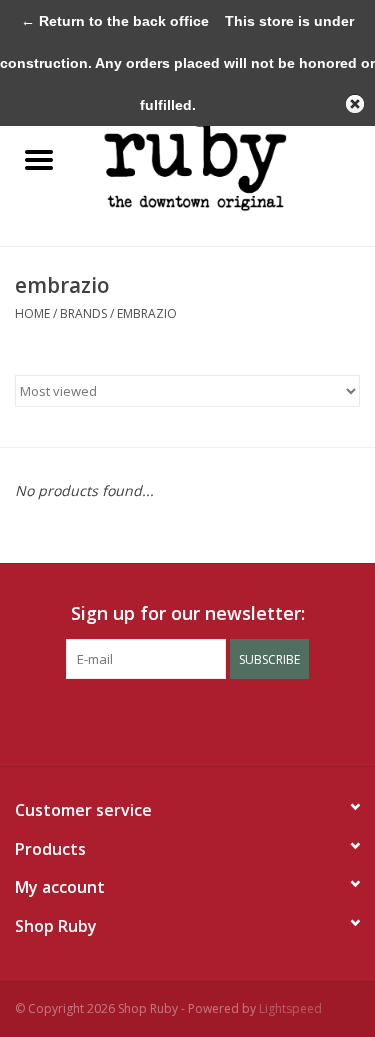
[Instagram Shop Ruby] (260, 720)
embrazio (147, 313)
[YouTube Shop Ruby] (224, 720)
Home (32, 313)
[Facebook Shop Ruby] (116, 720)
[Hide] (355, 104)
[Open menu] (39, 159)
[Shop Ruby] (227, 160)
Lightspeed (290, 1008)
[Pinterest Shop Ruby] (188, 720)
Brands (83, 313)
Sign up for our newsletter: (188, 613)
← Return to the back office (115, 21)
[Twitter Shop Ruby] (152, 720)
